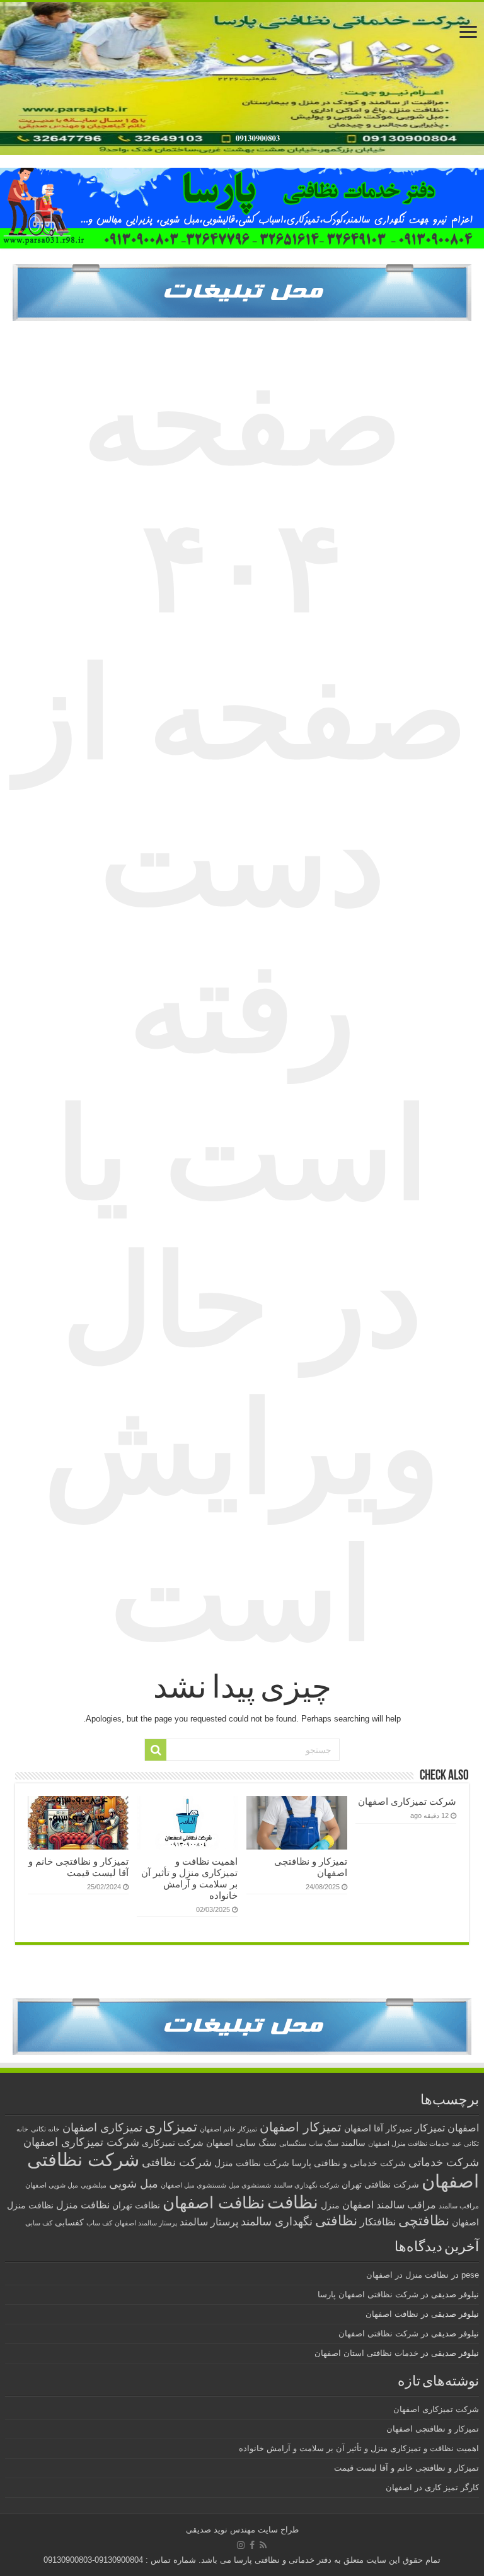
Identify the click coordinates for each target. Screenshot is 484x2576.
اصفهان (463, 2128)
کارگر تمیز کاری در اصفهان (432, 2487)
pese (470, 2275)
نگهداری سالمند (277, 2221)
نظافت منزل (83, 2205)
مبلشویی (94, 2185)
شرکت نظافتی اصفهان (378, 2334)
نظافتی (336, 2221)
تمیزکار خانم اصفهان (228, 2129)
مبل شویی (134, 2183)
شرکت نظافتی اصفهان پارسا (368, 2294)
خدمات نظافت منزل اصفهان (409, 2143)
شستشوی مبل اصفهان (193, 2185)
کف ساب (99, 2223)
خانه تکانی (45, 2129)
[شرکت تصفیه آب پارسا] (242, 292)
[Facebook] (252, 2545)
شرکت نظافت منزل (252, 2163)
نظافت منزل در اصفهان (407, 2275)
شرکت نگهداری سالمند (306, 2185)
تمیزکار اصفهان (301, 2127)
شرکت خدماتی (444, 2162)
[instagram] (241, 2545)
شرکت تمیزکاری (173, 2143)
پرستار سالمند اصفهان (146, 2223)
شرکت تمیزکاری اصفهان (407, 1801)
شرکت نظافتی (177, 2162)
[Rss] (263, 2545)
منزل (330, 2206)
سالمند (353, 2143)
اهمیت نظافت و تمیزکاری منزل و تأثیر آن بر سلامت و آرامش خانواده (189, 1878)
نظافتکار (378, 2222)
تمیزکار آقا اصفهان (378, 2129)
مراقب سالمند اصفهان (389, 2205)
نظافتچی (424, 2221)
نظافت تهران (136, 2206)
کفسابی (69, 2223)
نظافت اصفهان (214, 2203)
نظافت (293, 2202)
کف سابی (39, 2223)
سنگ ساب (324, 2143)
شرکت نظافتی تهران (380, 2185)
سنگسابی (293, 2143)
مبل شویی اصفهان (52, 2185)
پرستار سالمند (209, 2222)
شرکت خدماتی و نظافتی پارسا (349, 2163)
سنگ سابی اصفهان (241, 2143)
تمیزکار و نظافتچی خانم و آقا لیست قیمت (78, 1867)
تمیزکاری (171, 2127)
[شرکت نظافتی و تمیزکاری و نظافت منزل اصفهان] (242, 79)
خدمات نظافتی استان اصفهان (366, 2353)
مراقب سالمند (459, 2206)
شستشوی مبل (250, 2185)
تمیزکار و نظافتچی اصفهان (433, 2429)
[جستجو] (156, 1750)
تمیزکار (430, 2128)
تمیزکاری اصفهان (102, 2127)
